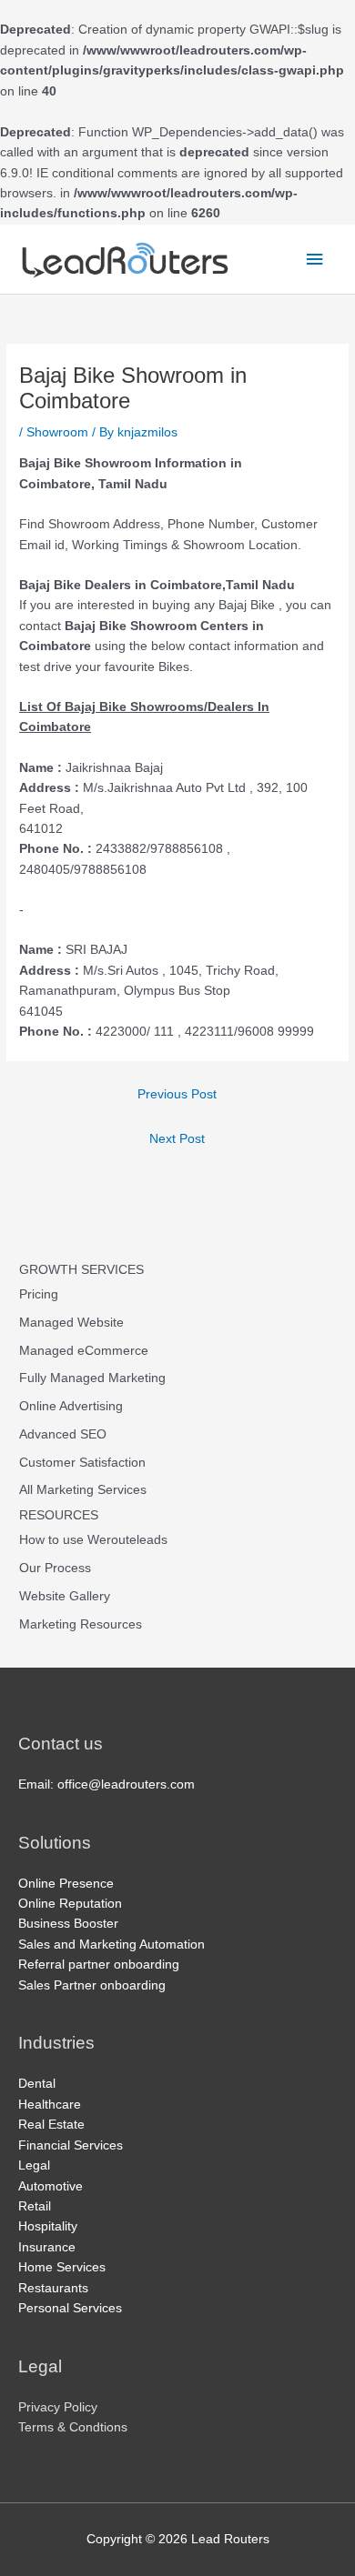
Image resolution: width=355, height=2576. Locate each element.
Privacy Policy (58, 2407)
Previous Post (177, 1094)
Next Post (177, 1139)
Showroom (57, 432)
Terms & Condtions (73, 2427)
